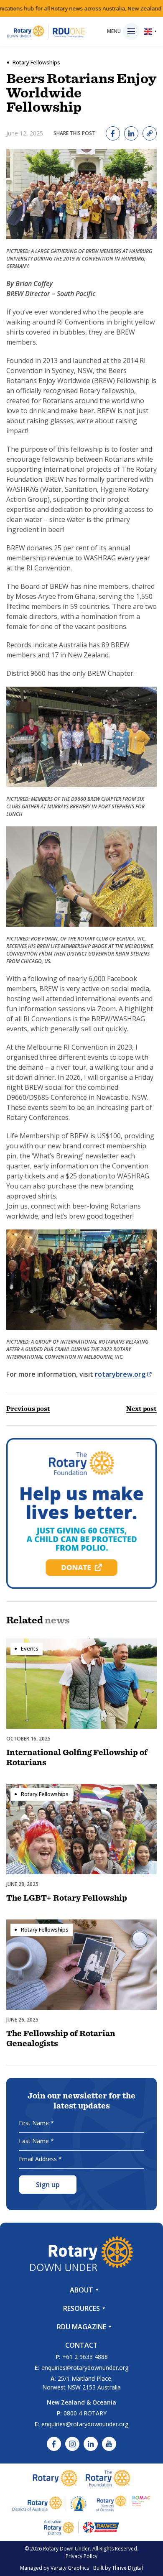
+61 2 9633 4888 (85, 2357)
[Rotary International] (55, 2478)
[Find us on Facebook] (54, 2444)
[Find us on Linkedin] (91, 2444)
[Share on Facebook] (113, 133)
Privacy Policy (81, 2556)
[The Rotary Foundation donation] (81, 1513)
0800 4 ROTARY (85, 2413)
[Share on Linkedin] (131, 133)
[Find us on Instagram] (72, 2444)
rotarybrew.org (120, 1374)
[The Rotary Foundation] (108, 2478)
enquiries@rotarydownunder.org (85, 2368)
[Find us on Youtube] (109, 2444)
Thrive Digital (127, 2568)
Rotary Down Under (66, 2549)
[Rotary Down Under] (46, 31)
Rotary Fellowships (36, 62)
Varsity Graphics (70, 2568)
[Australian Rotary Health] (50, 2503)
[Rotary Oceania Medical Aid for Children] (123, 2503)
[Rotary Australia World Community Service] (81, 2527)
